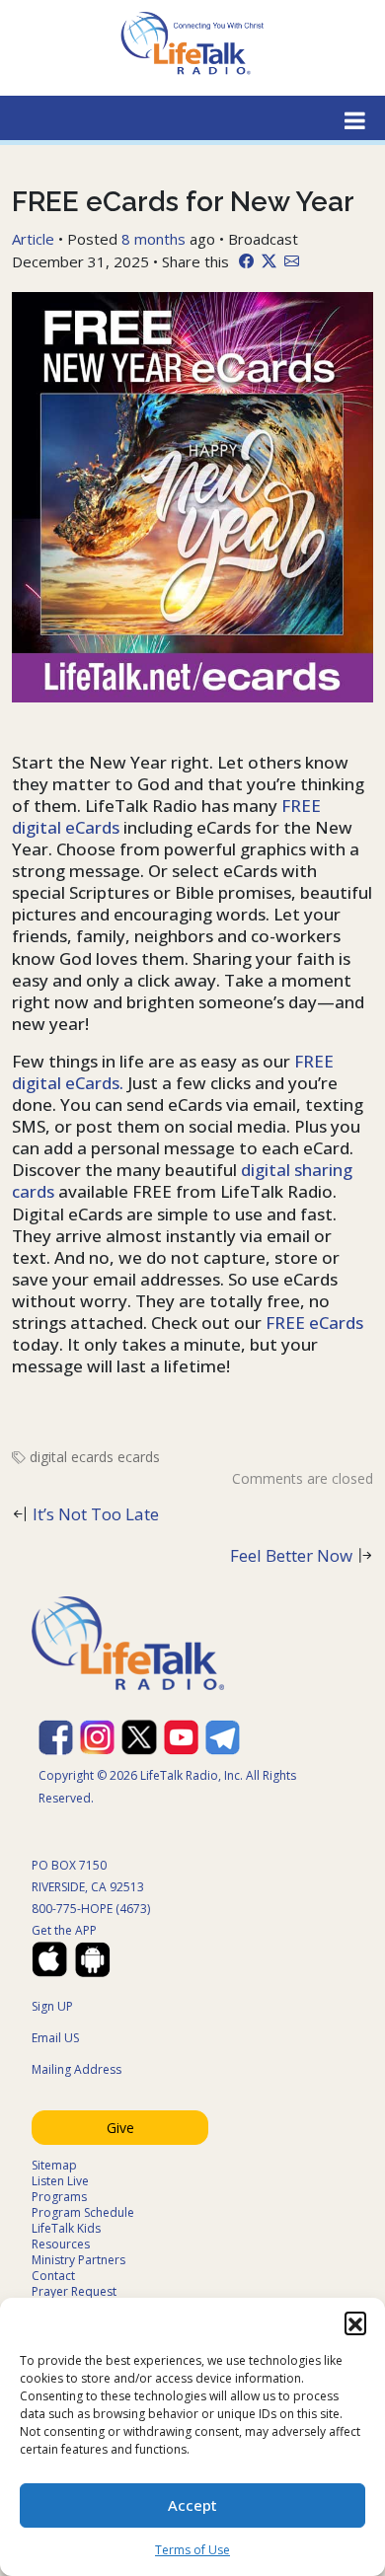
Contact (53, 2276)
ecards (139, 1457)
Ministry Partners (78, 2260)
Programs (59, 2197)
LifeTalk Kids (66, 2228)
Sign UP (52, 2006)
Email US (55, 2038)
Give (120, 2128)
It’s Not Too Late (96, 1514)
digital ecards (72, 1457)
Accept (192, 2505)
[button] (355, 2322)
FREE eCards (312, 1323)
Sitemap (54, 2165)
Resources (61, 2244)
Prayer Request (74, 2291)
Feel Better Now (291, 1555)
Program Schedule (83, 2212)
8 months (154, 239)
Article (33, 239)
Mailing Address (77, 2069)
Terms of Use (192, 2550)
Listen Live (60, 2181)
